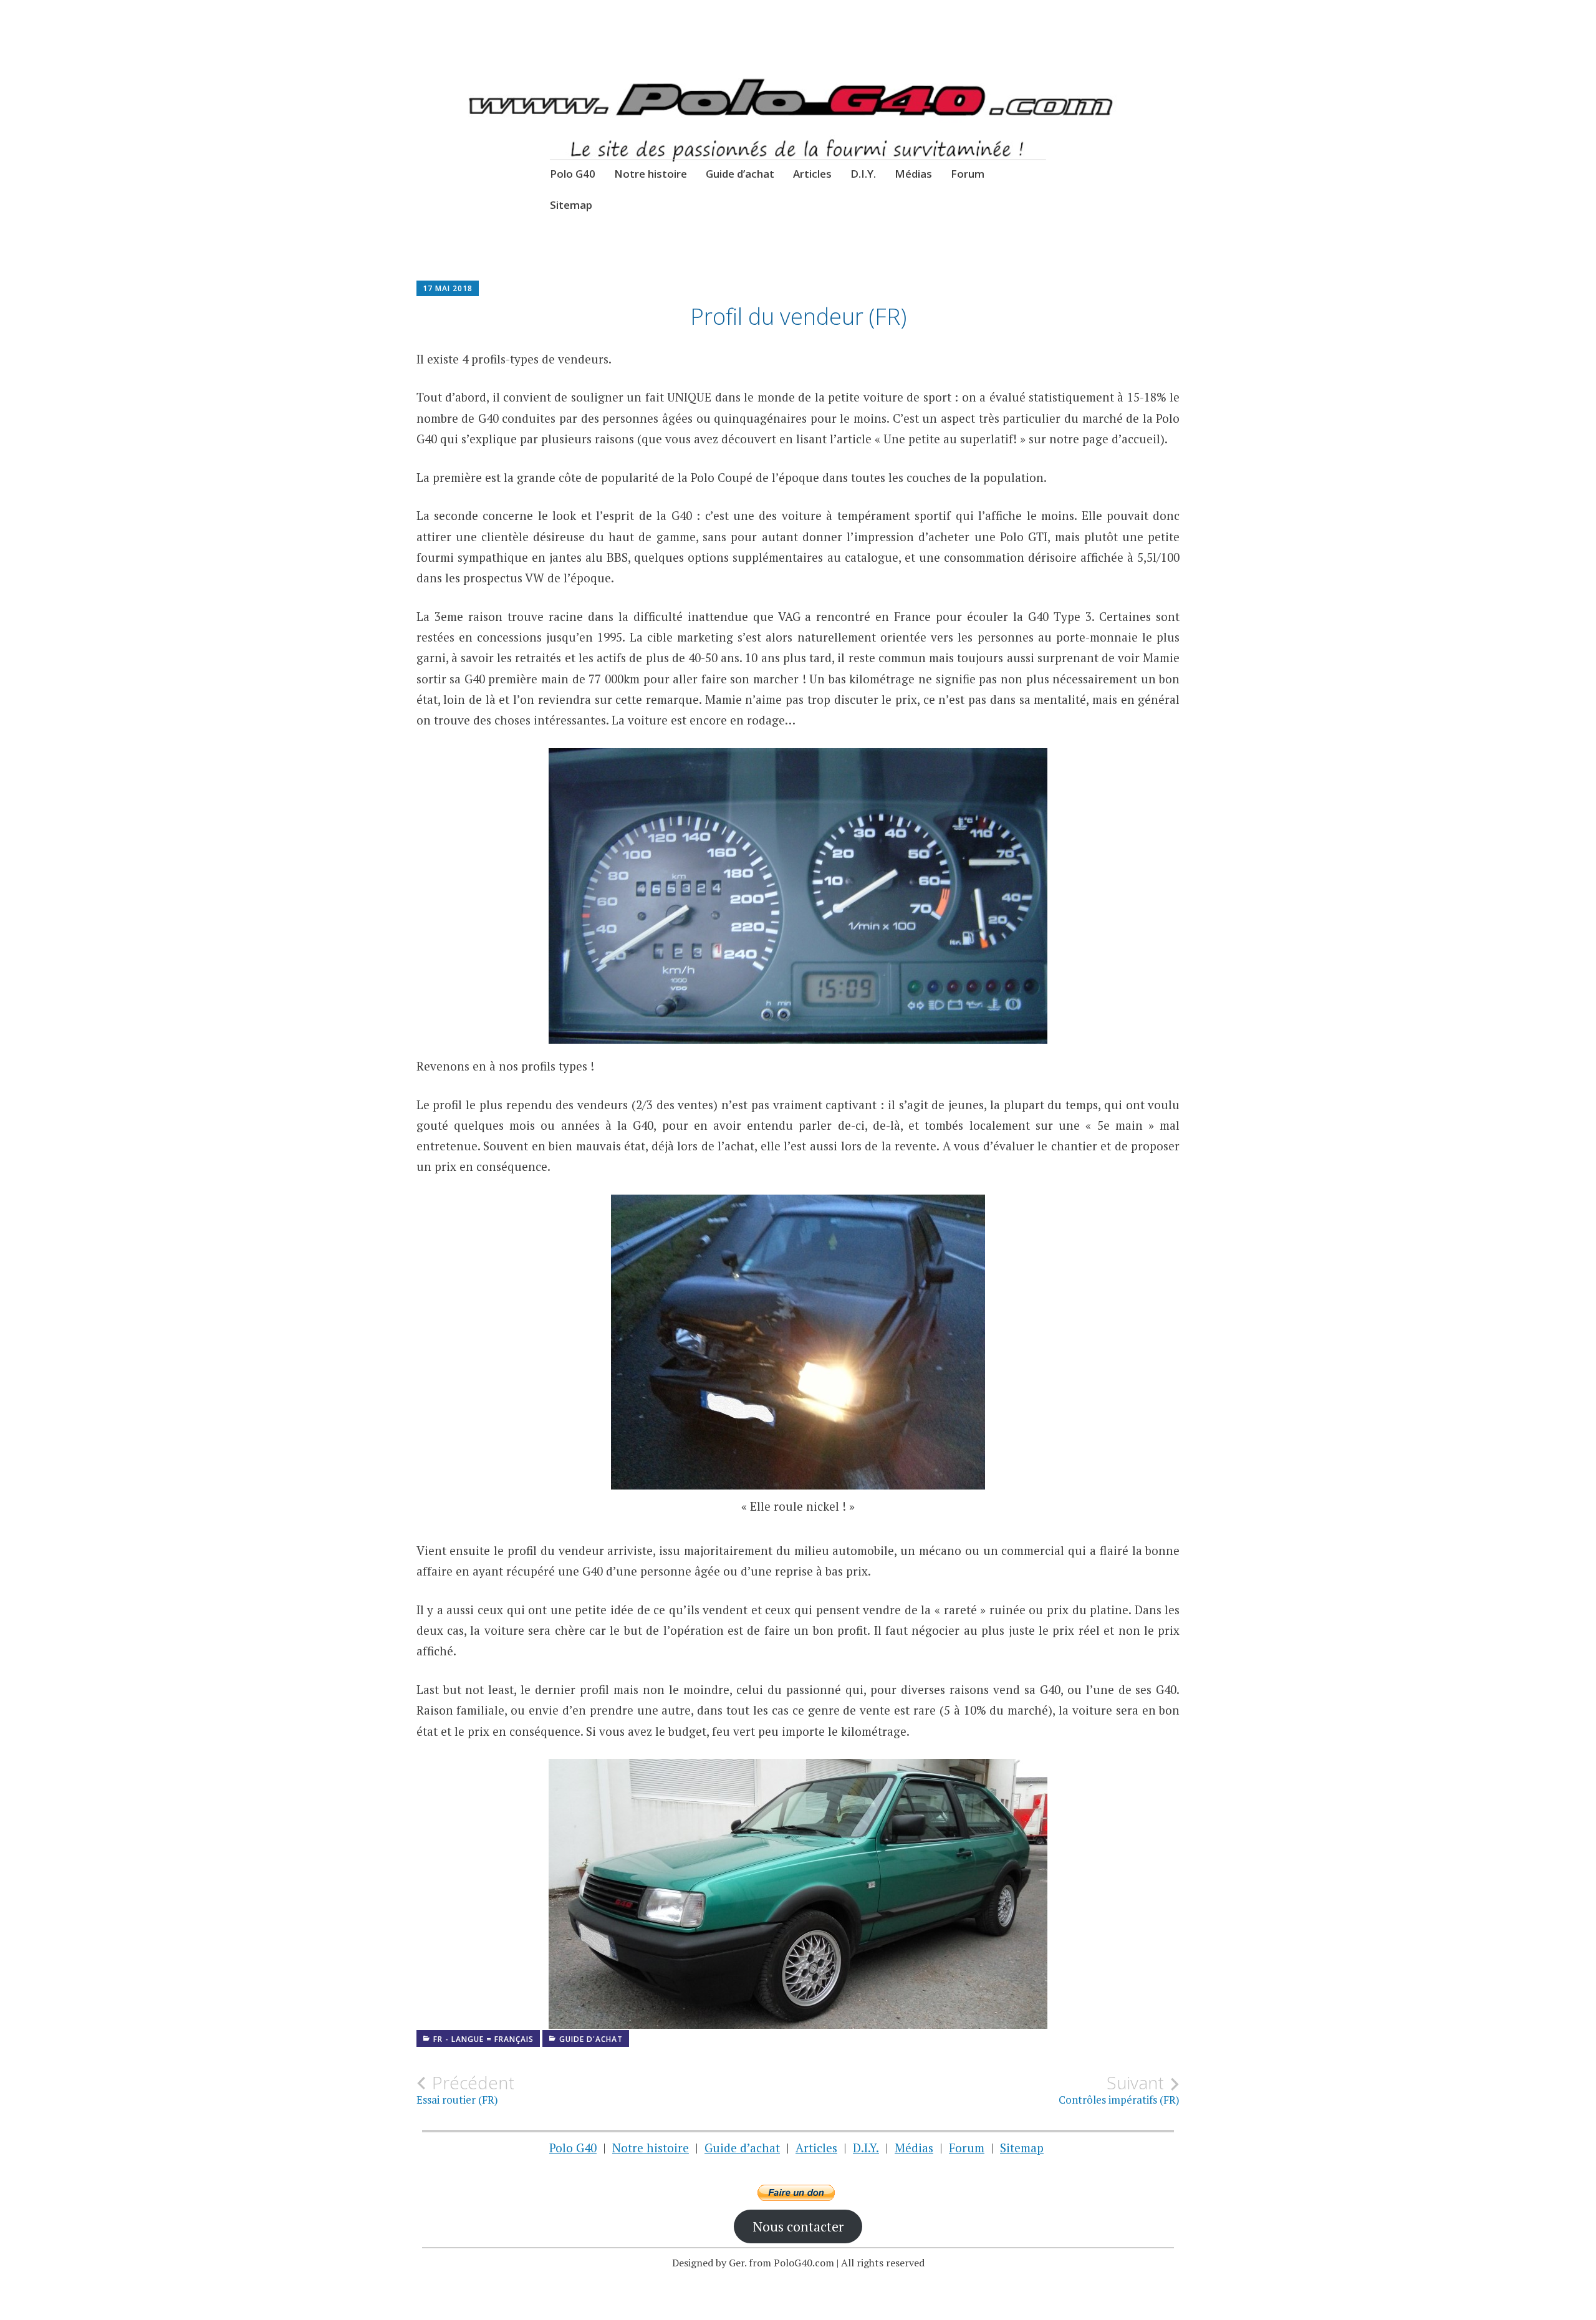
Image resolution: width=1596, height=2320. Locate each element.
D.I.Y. (863, 174)
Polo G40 (573, 174)
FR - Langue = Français (483, 2039)
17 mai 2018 (448, 288)
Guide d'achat (591, 2039)
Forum (968, 174)
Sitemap (571, 205)
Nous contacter (798, 2226)
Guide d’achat (740, 174)
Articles (812, 174)
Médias (913, 174)
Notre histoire (651, 174)
